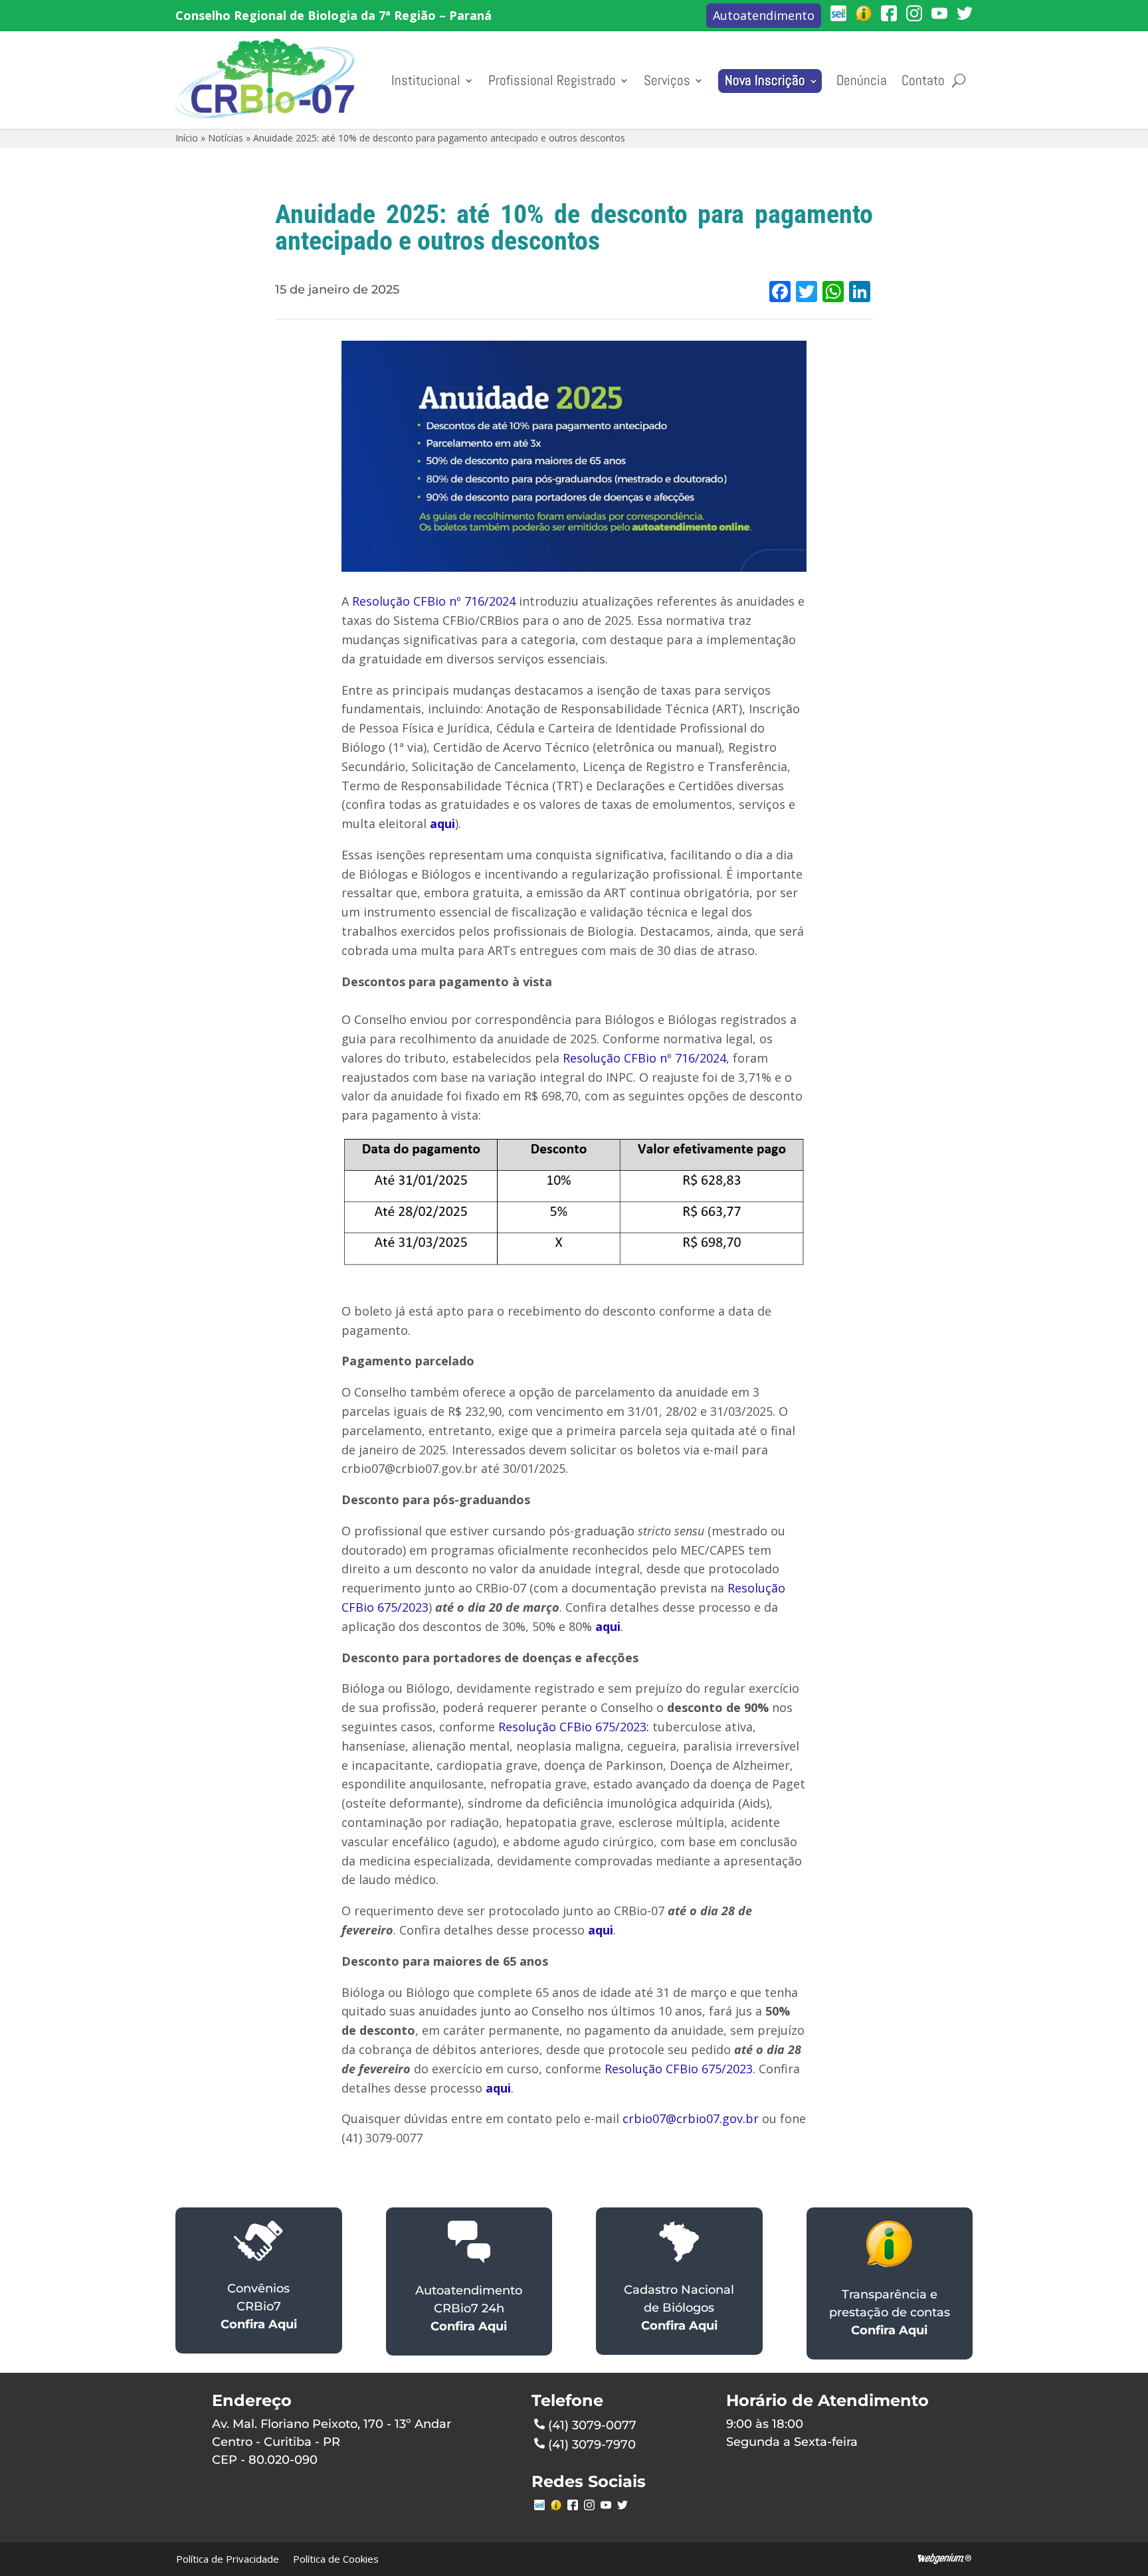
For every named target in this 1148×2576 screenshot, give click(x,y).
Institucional (426, 80)
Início (187, 138)
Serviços (667, 80)
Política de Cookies (336, 2559)
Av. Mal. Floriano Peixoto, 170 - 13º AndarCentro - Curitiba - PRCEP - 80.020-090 (332, 2442)
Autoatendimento (764, 15)
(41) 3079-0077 (592, 2425)
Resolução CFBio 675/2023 (679, 2069)
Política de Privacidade (228, 2559)
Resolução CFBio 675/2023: (572, 1727)
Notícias (226, 138)
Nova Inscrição (765, 80)
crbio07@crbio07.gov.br (691, 2118)
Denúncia (862, 80)
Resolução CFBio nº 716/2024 (434, 601)
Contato (923, 80)
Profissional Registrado (552, 80)
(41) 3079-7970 (592, 2445)
